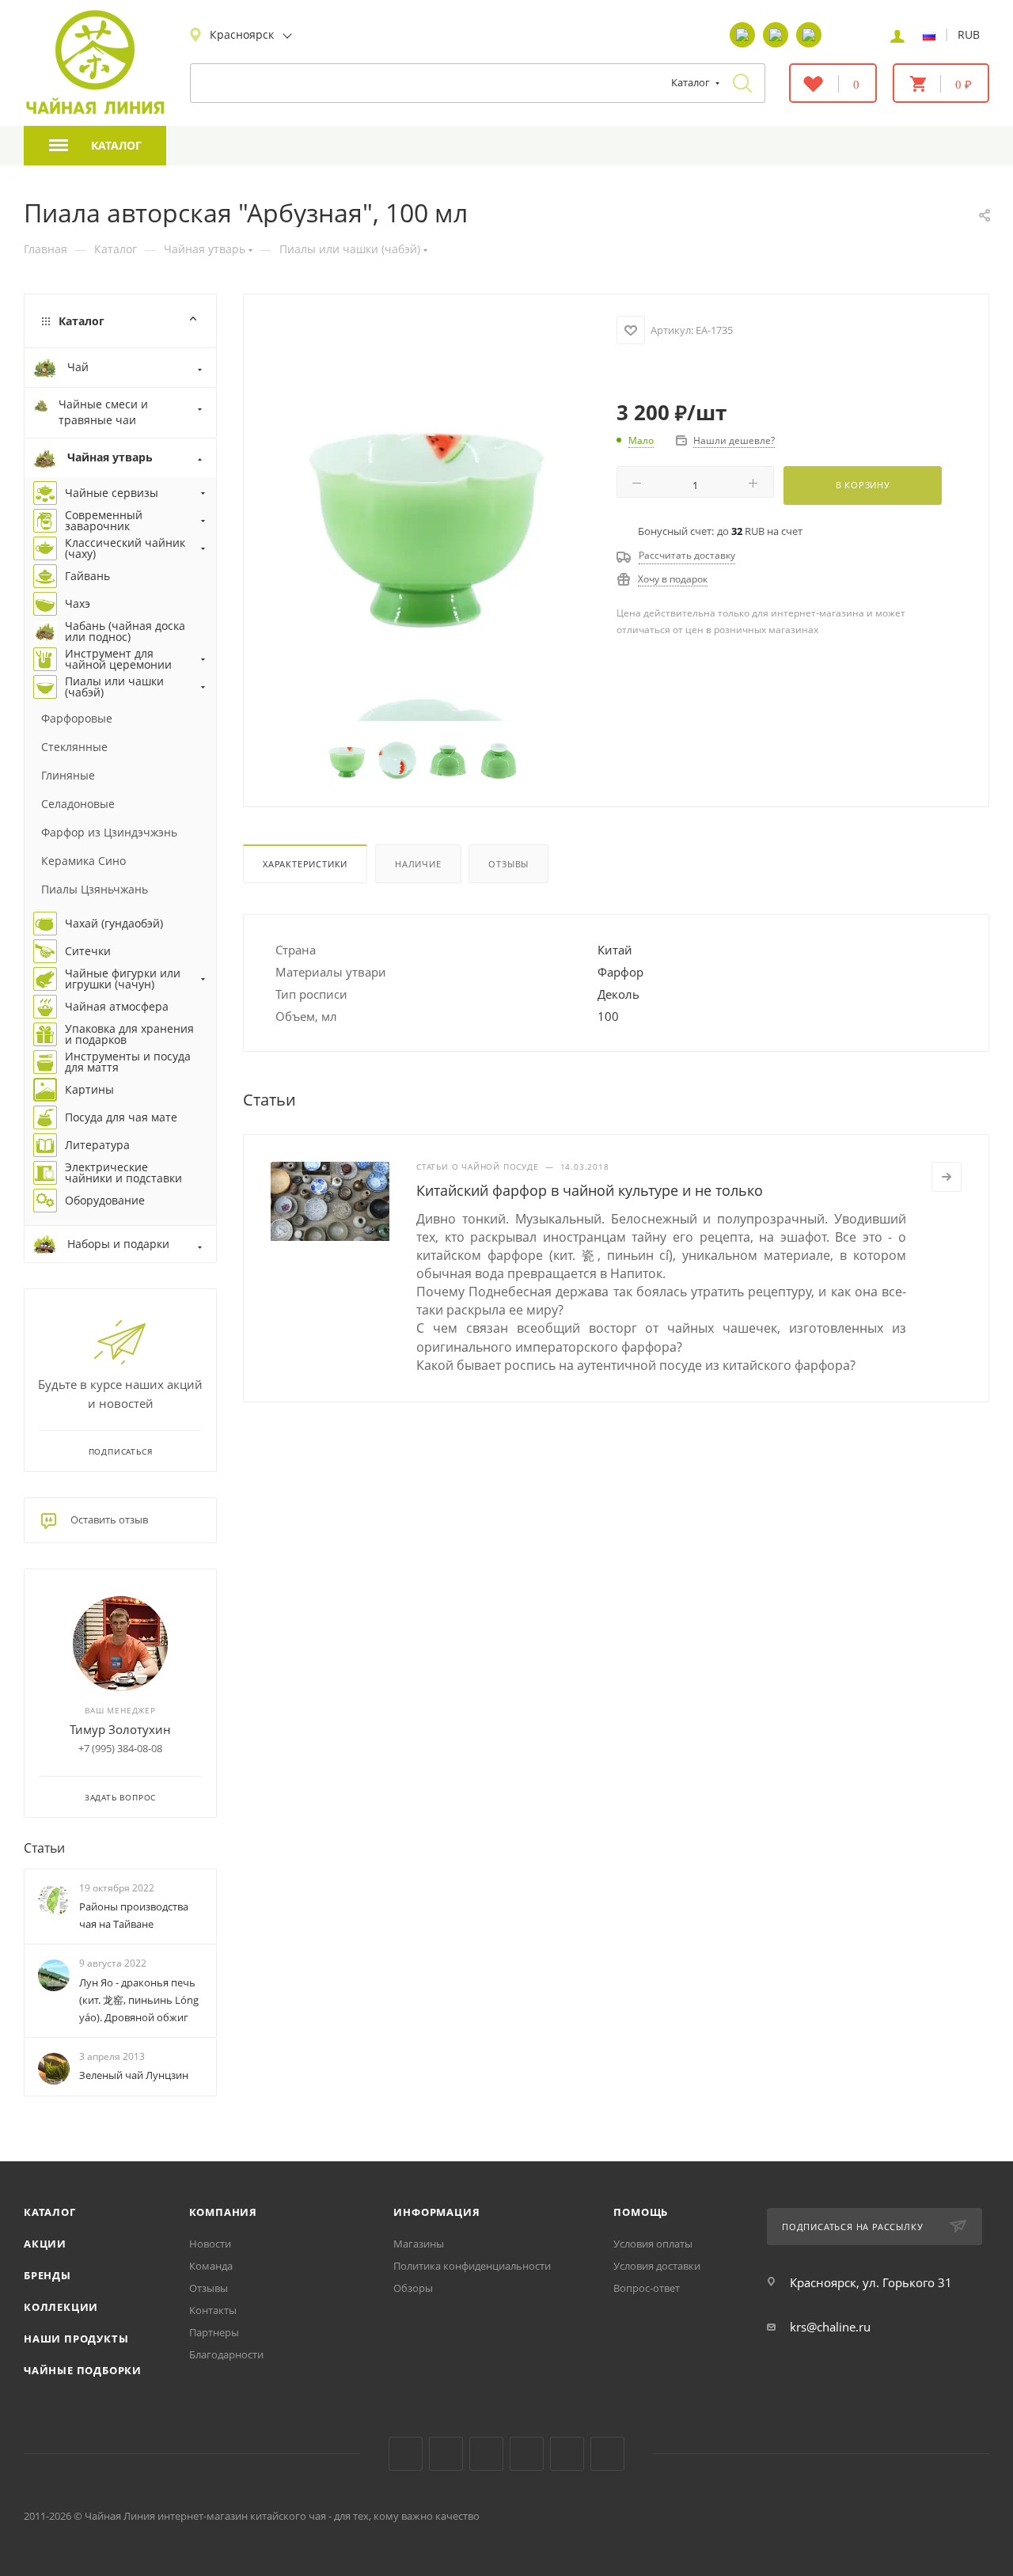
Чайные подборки (83, 2370)
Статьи (44, 1848)
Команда (211, 2266)
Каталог (50, 2212)
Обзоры (413, 2288)
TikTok (567, 2454)
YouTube (446, 2454)
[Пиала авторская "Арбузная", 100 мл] (424, 514)
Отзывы (508, 864)
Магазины (419, 2244)
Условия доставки (657, 2266)
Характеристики (305, 864)
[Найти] (742, 83)
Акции (45, 2244)
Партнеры (214, 2332)
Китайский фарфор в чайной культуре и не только (590, 1190)
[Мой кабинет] (897, 35)
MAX (607, 2454)
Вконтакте (406, 2454)
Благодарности (226, 2354)
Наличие (418, 864)
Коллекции (61, 2307)
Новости (210, 2244)
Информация (436, 2212)
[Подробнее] (947, 1177)
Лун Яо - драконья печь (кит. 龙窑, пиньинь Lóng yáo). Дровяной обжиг (139, 2000)
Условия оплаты (653, 2244)
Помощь (641, 2212)
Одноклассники (486, 2454)
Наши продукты (76, 2339)
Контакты (213, 2310)
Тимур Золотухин (120, 1729)
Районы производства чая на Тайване (134, 1915)
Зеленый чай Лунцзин (134, 2075)
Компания (223, 2212)
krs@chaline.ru (830, 2327)
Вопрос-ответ (647, 2288)
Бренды (47, 2275)
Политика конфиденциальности (472, 2266)
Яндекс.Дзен (527, 2454)
